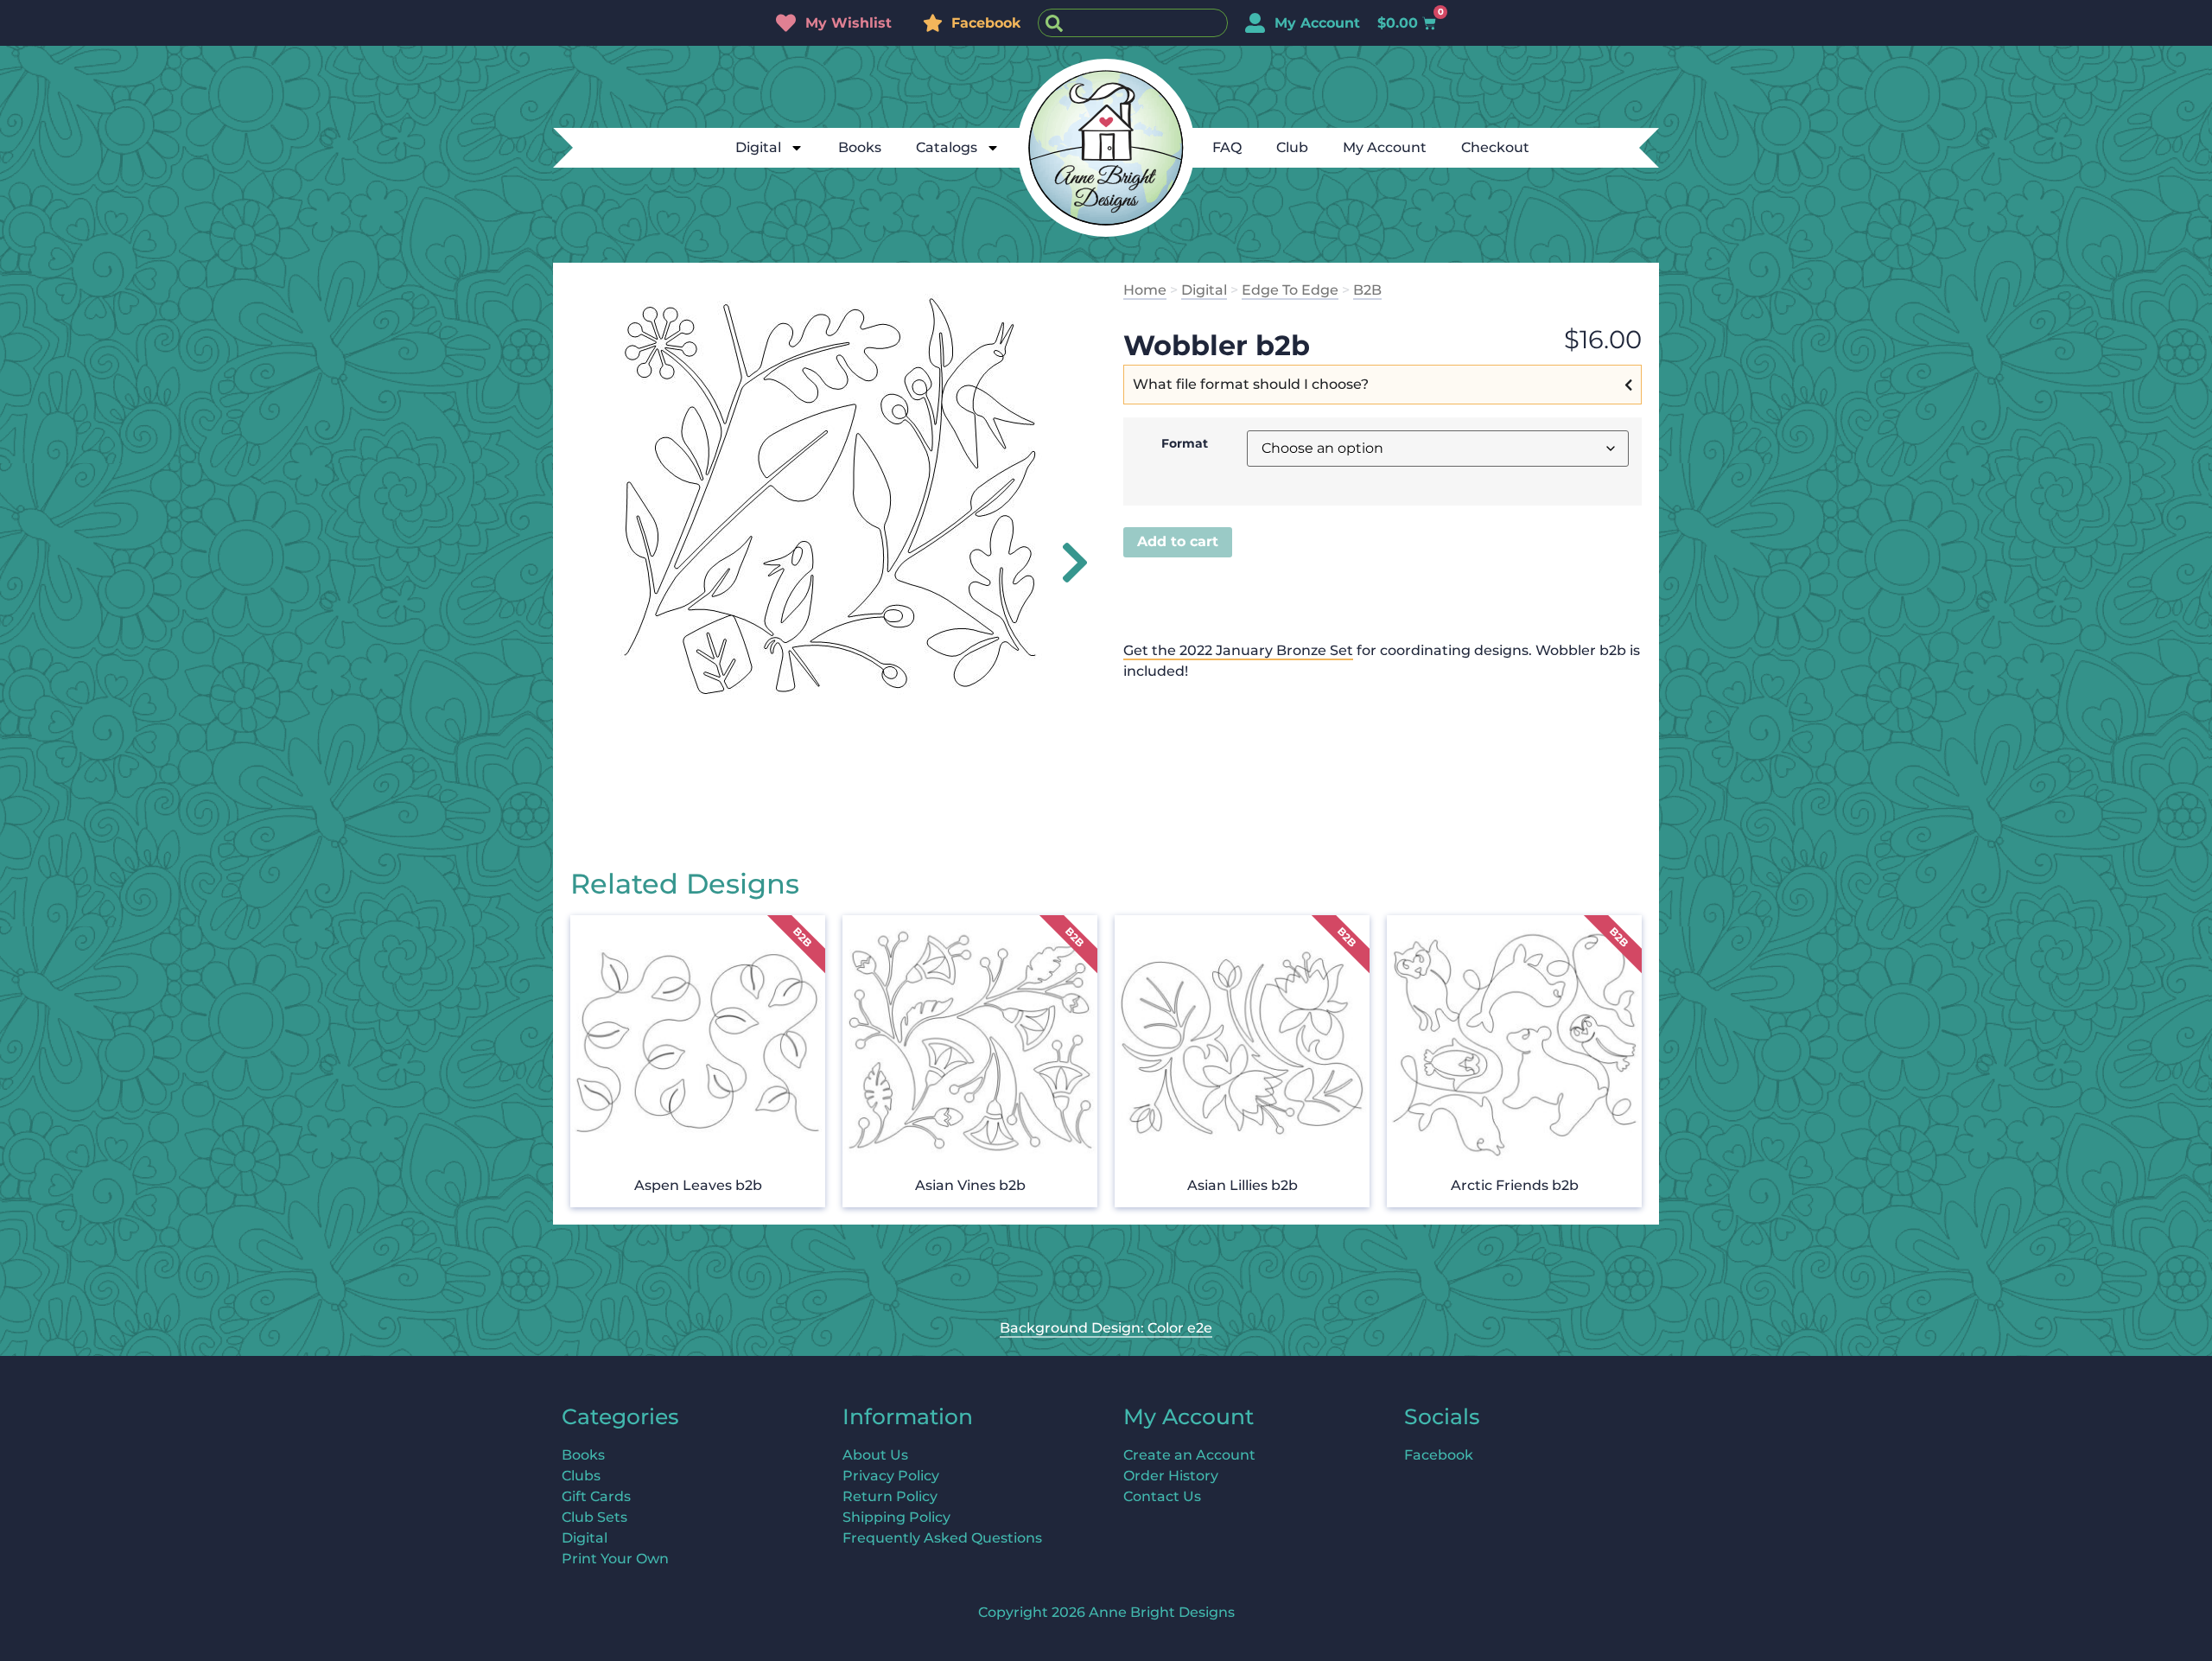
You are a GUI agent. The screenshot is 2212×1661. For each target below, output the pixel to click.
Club (1292, 147)
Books (860, 147)
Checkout (1495, 147)
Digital (758, 147)
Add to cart (1178, 541)
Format (1185, 443)
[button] (1065, 563)
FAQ (1227, 147)
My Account (1385, 147)
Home (1145, 290)
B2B (1367, 290)
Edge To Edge (1290, 290)
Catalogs (947, 147)
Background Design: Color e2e (1106, 1328)
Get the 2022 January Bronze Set (1238, 650)
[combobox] (1133, 23)
